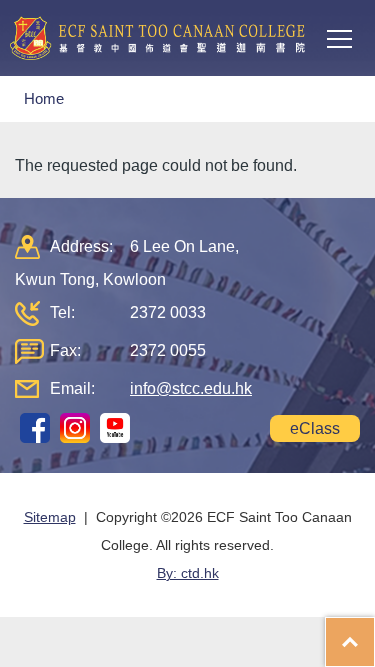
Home (44, 98)
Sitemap (50, 517)
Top (374, 632)
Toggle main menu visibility (340, 38)
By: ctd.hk (188, 573)
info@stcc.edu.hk (191, 388)
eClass (315, 428)
